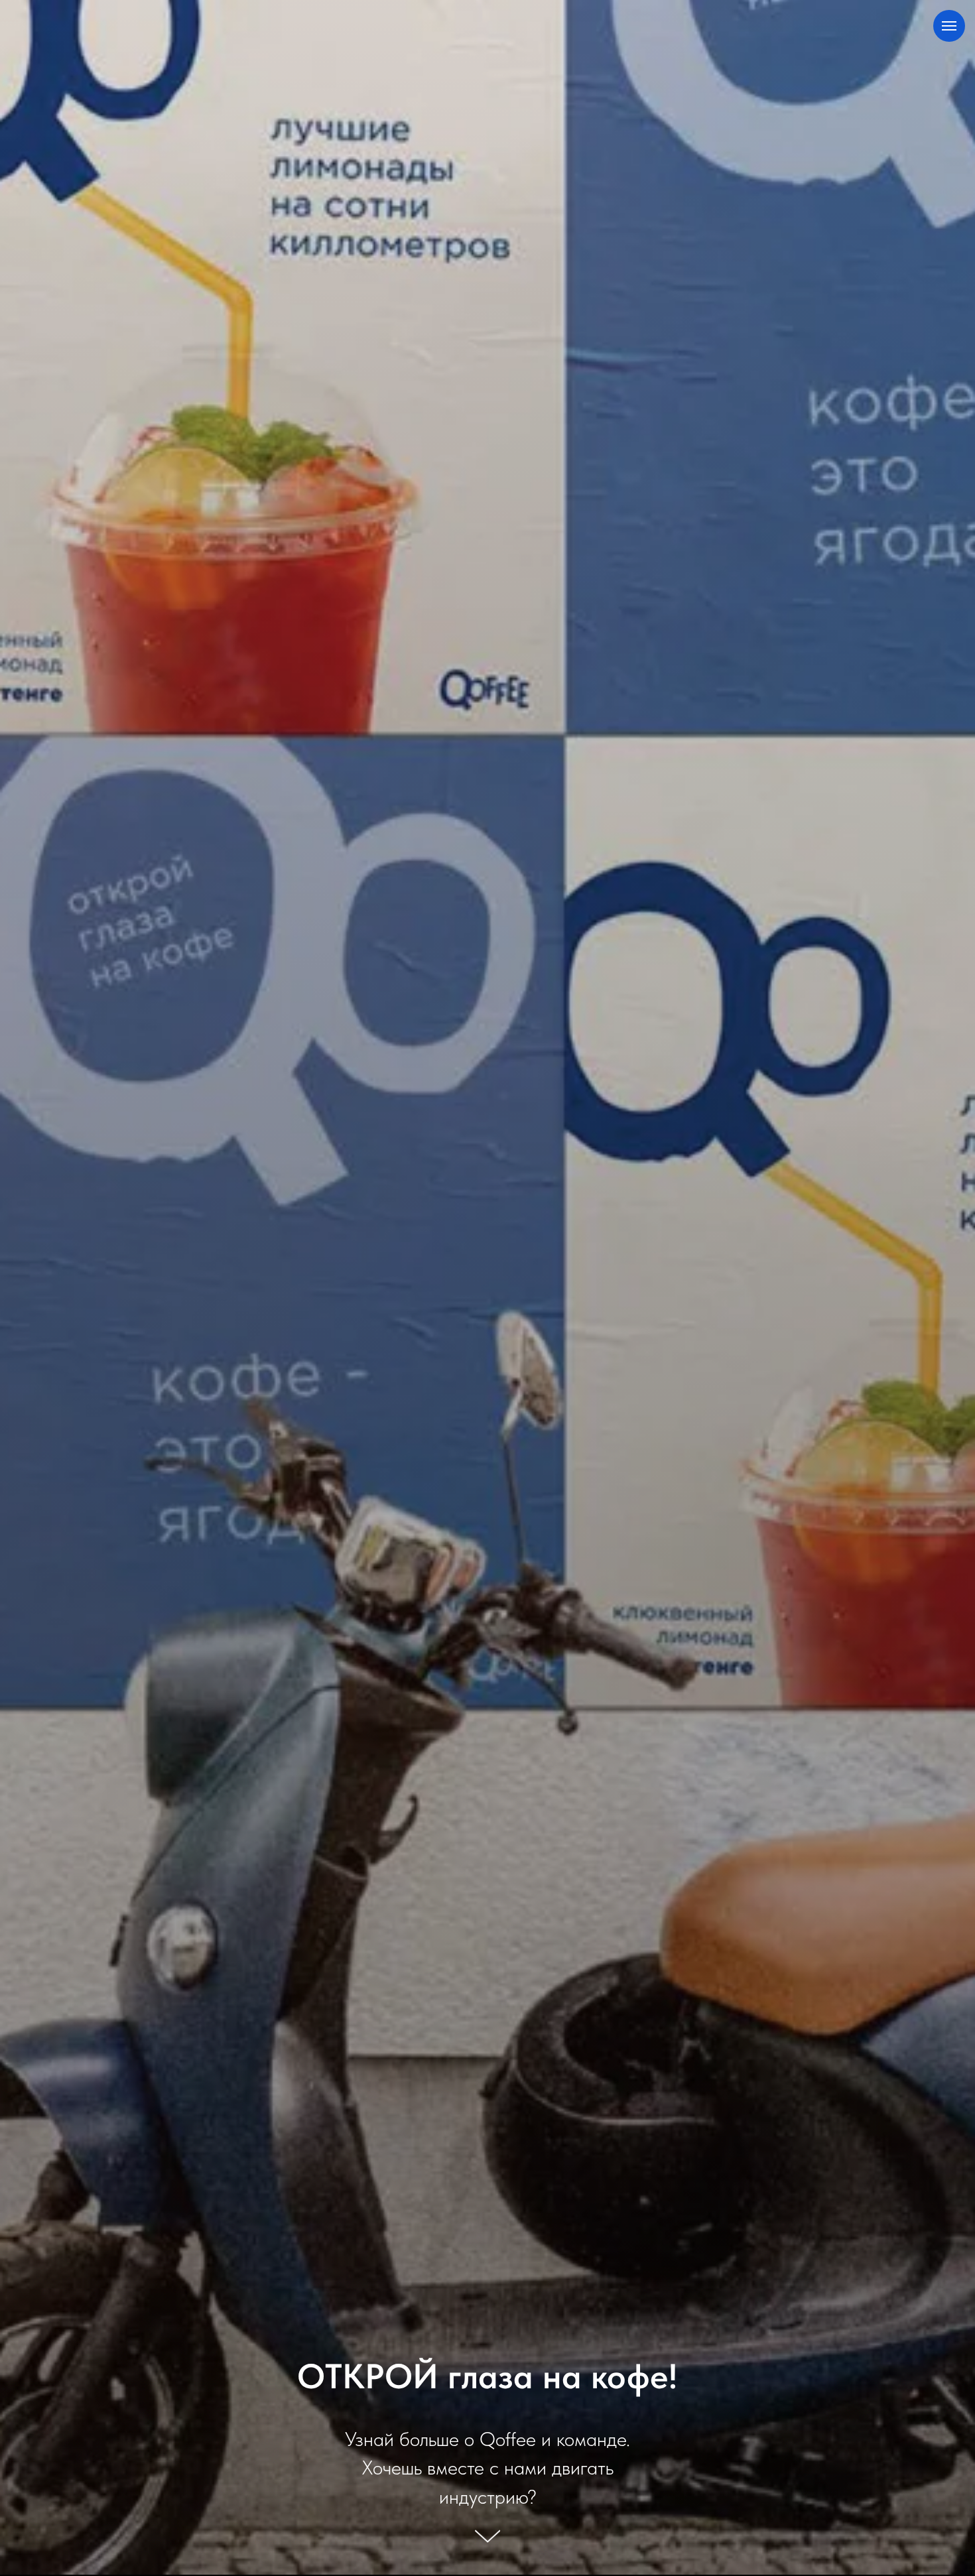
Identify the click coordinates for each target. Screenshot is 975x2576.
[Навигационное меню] (949, 26)
